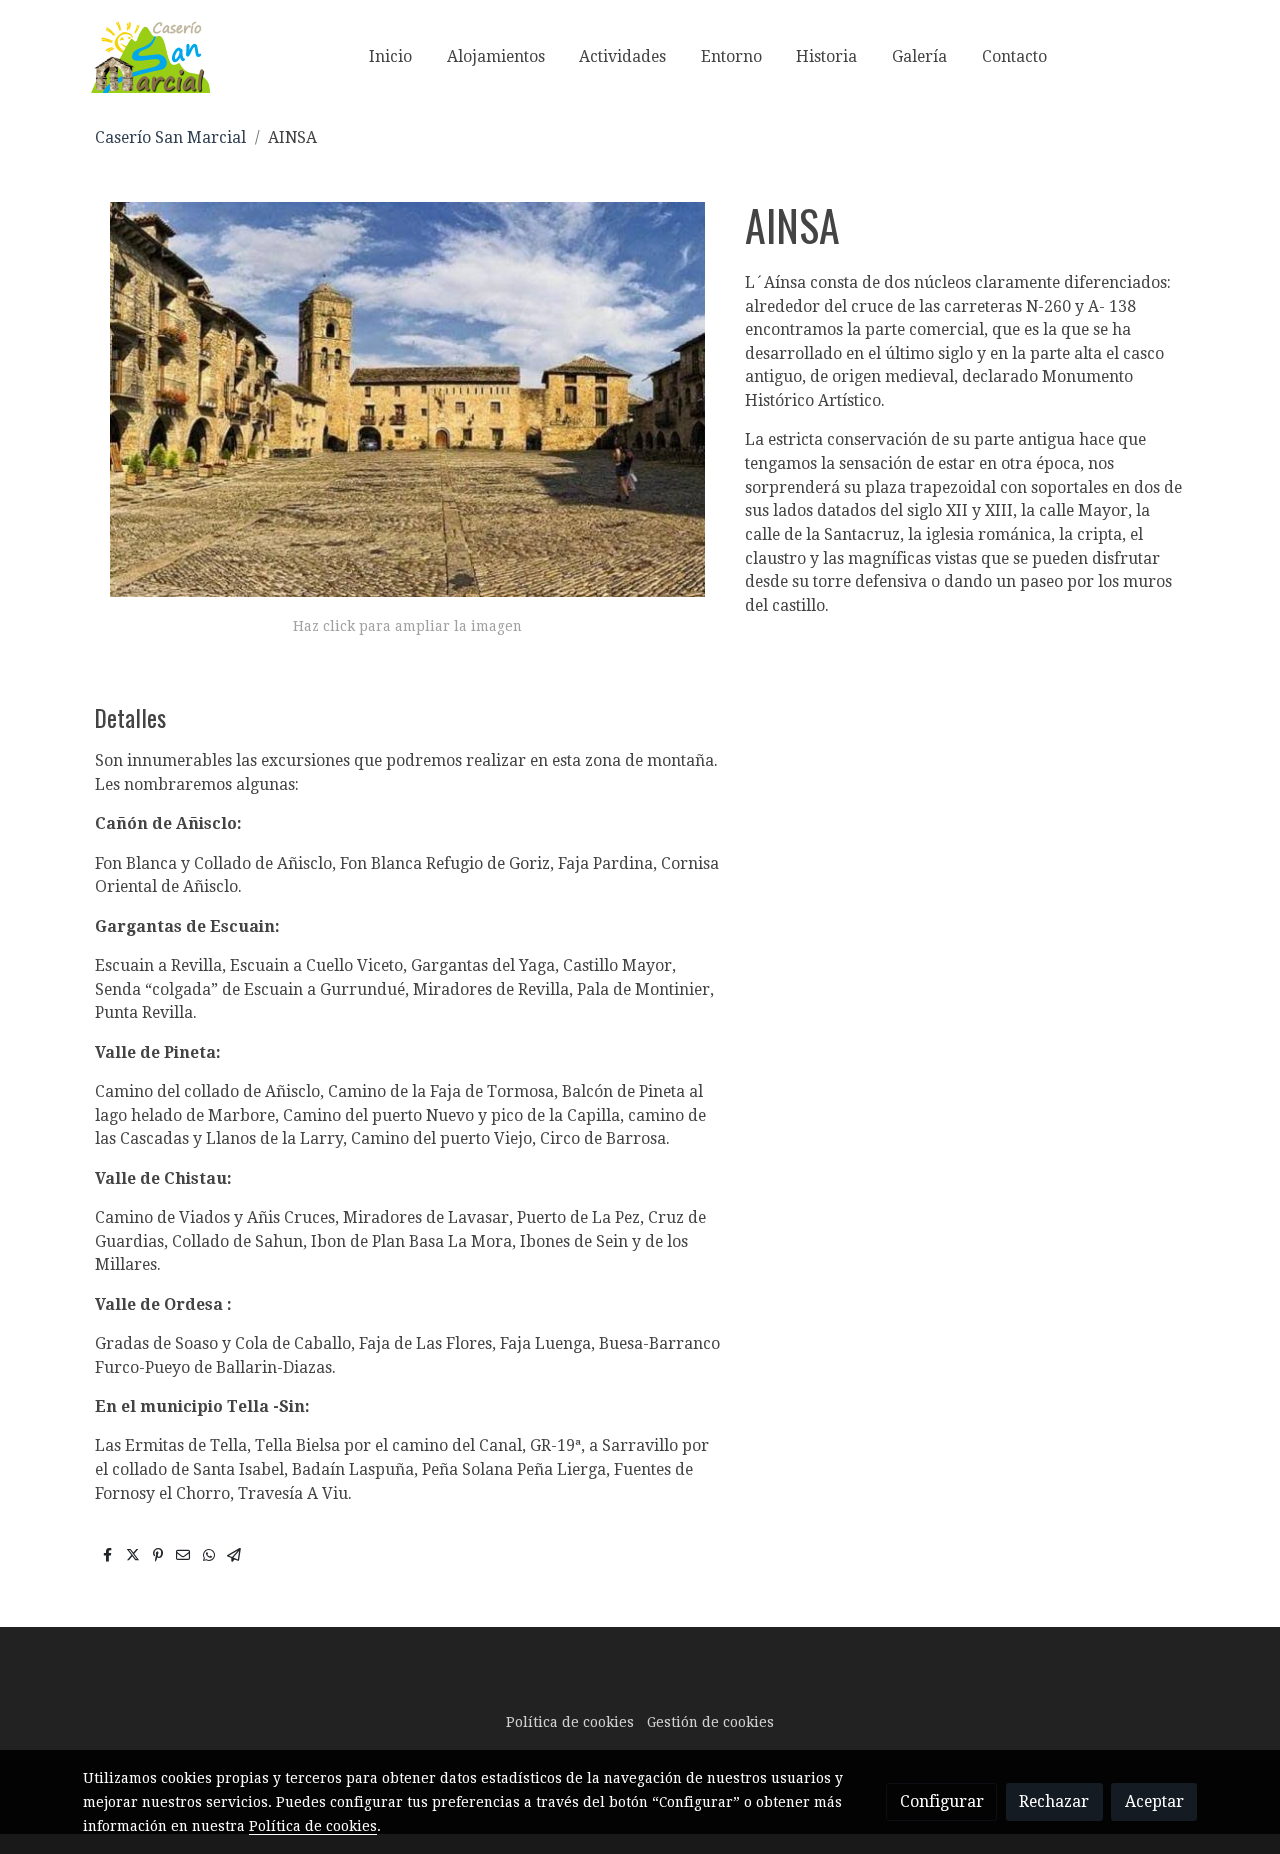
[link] (150, 56)
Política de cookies (570, 1722)
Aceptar (1154, 1801)
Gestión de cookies (710, 1722)
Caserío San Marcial (170, 137)
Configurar (942, 1801)
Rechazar (1054, 1801)
